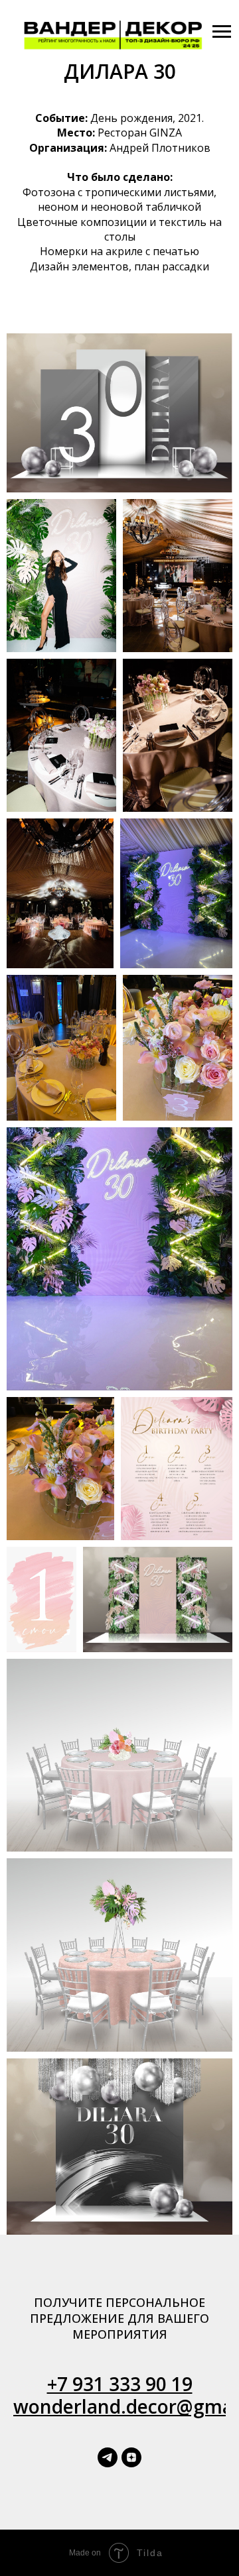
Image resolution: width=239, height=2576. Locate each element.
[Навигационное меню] (222, 32)
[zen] (131, 2457)
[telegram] (108, 2457)
